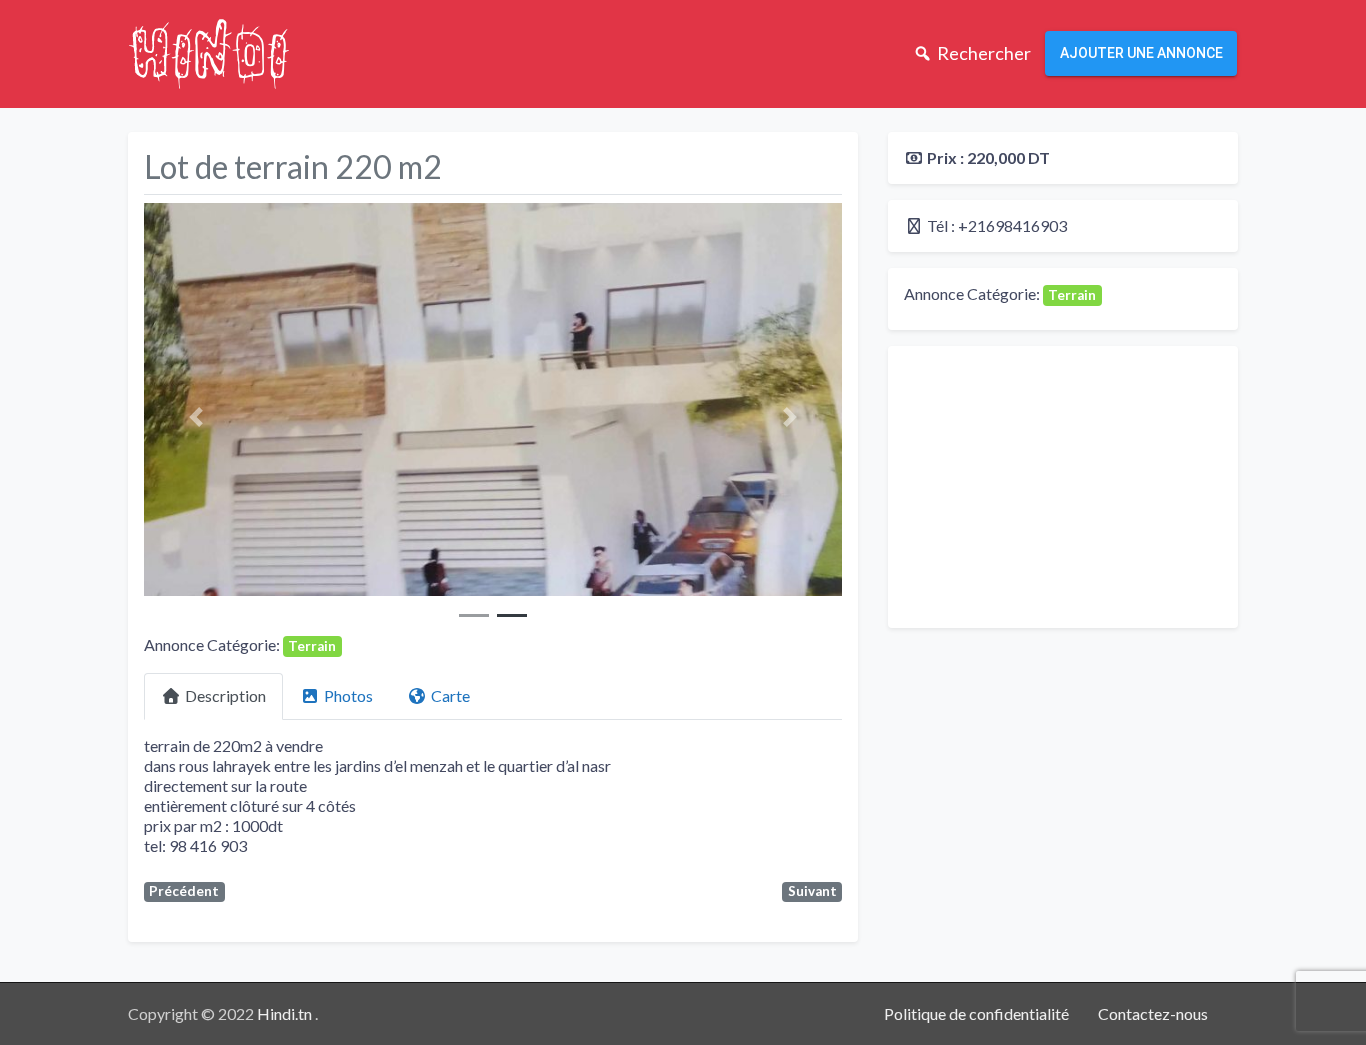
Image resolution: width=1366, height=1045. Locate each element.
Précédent (184, 891)
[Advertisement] (1063, 487)
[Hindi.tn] (209, 51)
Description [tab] (225, 695)
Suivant (812, 891)
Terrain (312, 646)
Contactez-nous (1153, 1013)
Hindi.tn (286, 1013)
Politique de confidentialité (976, 1013)
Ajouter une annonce (1141, 53)
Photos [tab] (348, 695)
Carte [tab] (450, 695)
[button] (196, 417)
